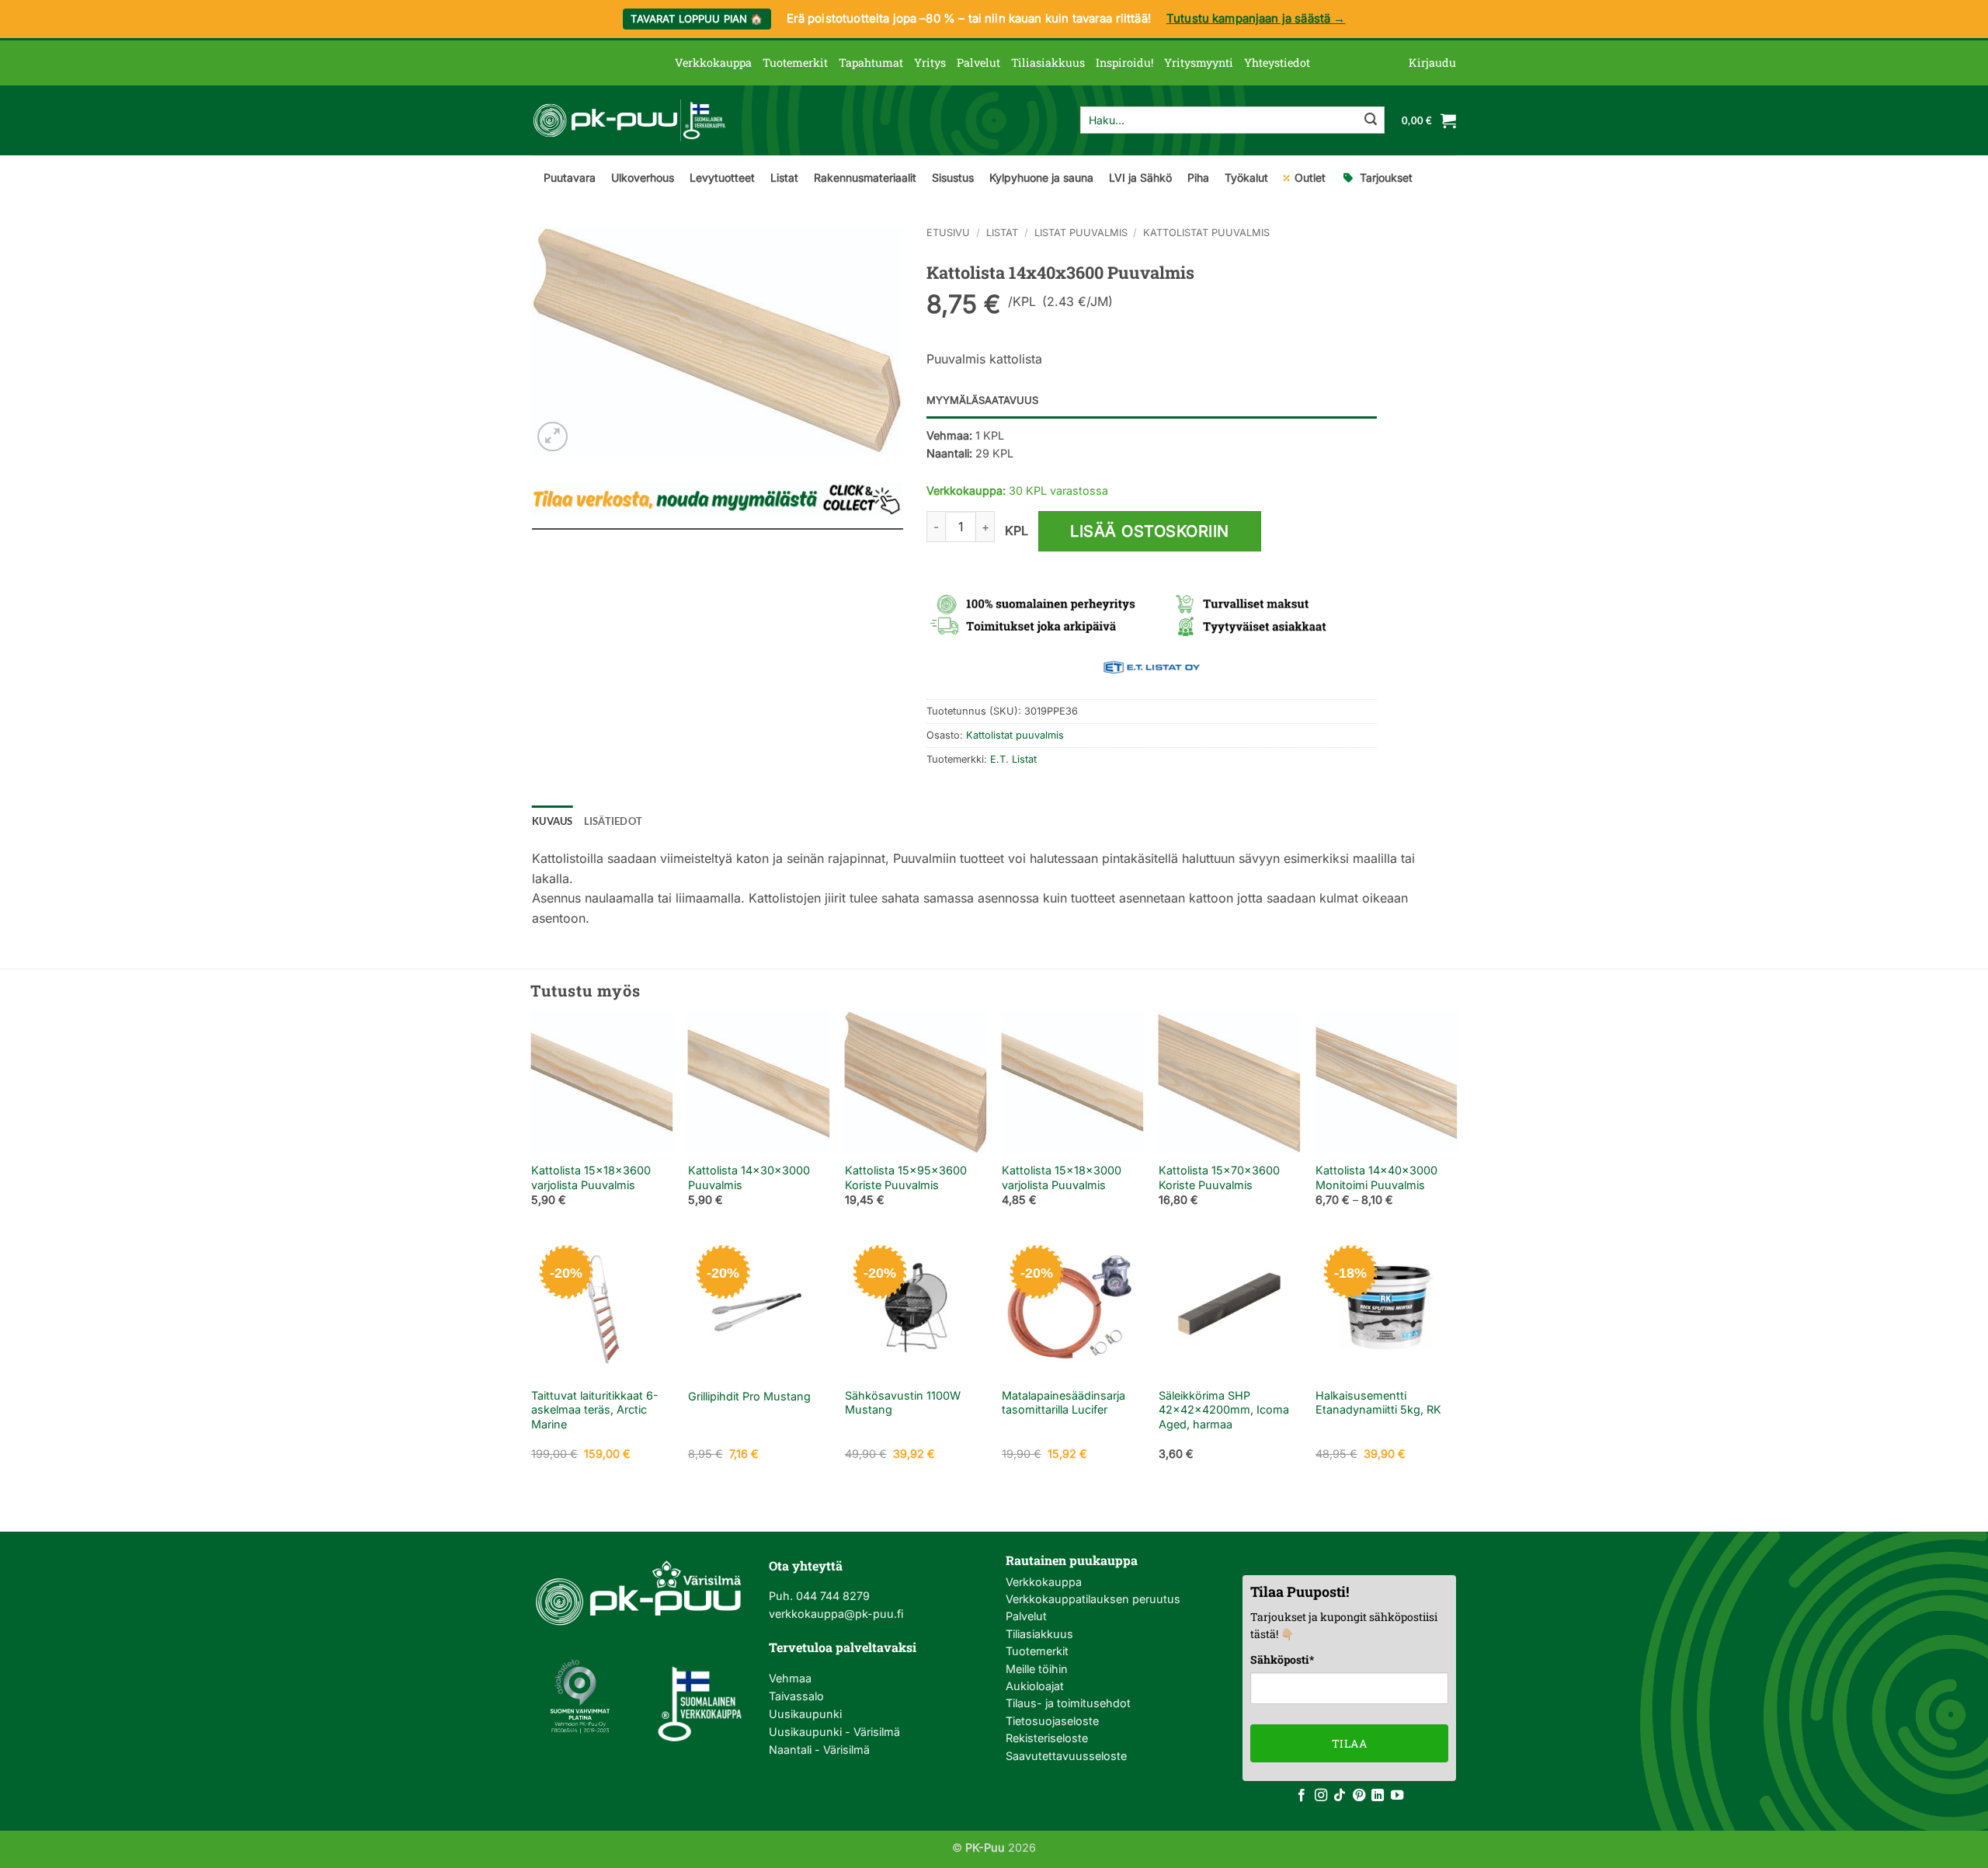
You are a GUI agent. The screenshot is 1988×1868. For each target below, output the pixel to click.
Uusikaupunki (805, 1714)
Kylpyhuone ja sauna (1041, 177)
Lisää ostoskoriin (1150, 531)
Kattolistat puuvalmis (1206, 233)
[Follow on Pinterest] (1359, 1796)
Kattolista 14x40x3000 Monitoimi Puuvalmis (1376, 1178)
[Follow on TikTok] (1340, 1796)
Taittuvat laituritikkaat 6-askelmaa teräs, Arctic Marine (595, 1410)
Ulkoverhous (643, 177)
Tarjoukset (1386, 177)
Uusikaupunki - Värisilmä (834, 1732)
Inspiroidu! (1124, 63)
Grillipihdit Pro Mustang (749, 1396)
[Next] (1456, 1122)
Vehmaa (790, 1678)
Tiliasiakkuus (1048, 63)
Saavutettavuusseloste (1066, 1756)
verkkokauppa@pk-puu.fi (836, 1614)
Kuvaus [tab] (553, 821)
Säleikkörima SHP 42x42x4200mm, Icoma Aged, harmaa (1224, 1410)
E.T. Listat (1013, 759)
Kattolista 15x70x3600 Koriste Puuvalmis (1219, 1178)
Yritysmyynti (1199, 63)
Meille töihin (1037, 1669)
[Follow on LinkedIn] (1378, 1796)
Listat (784, 177)
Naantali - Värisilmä (819, 1750)
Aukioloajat (1035, 1686)
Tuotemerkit (795, 63)
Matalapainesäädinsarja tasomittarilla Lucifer (1064, 1403)
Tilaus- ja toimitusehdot (1068, 1703)
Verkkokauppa (713, 63)
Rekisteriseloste (1047, 1738)
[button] (1432, 63)
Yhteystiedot (1277, 63)
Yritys (930, 63)
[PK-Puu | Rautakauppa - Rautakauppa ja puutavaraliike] (629, 120)
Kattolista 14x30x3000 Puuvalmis (749, 1178)
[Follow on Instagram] (1321, 1796)
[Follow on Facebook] (1302, 1796)
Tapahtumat (871, 63)
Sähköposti (1282, 1659)
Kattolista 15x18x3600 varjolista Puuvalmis (591, 1178)
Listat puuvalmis (1081, 233)
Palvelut (978, 63)
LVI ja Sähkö (1140, 177)
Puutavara (570, 177)
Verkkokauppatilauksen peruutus (1093, 1599)
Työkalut (1246, 177)
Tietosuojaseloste (1052, 1721)
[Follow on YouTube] (1397, 1796)
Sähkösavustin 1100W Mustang (903, 1403)
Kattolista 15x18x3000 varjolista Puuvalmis (1062, 1178)
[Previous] (532, 1122)
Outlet (1310, 177)
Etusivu (948, 233)
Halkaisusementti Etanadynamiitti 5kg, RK (1378, 1403)
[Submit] (1371, 120)
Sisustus (953, 177)
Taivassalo (796, 1696)
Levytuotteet (722, 177)
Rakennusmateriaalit (865, 177)
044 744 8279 (831, 1596)
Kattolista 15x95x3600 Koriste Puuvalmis (906, 1178)
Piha (1198, 177)
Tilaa (1349, 1743)
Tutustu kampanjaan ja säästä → (1256, 18)
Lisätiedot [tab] (613, 821)
